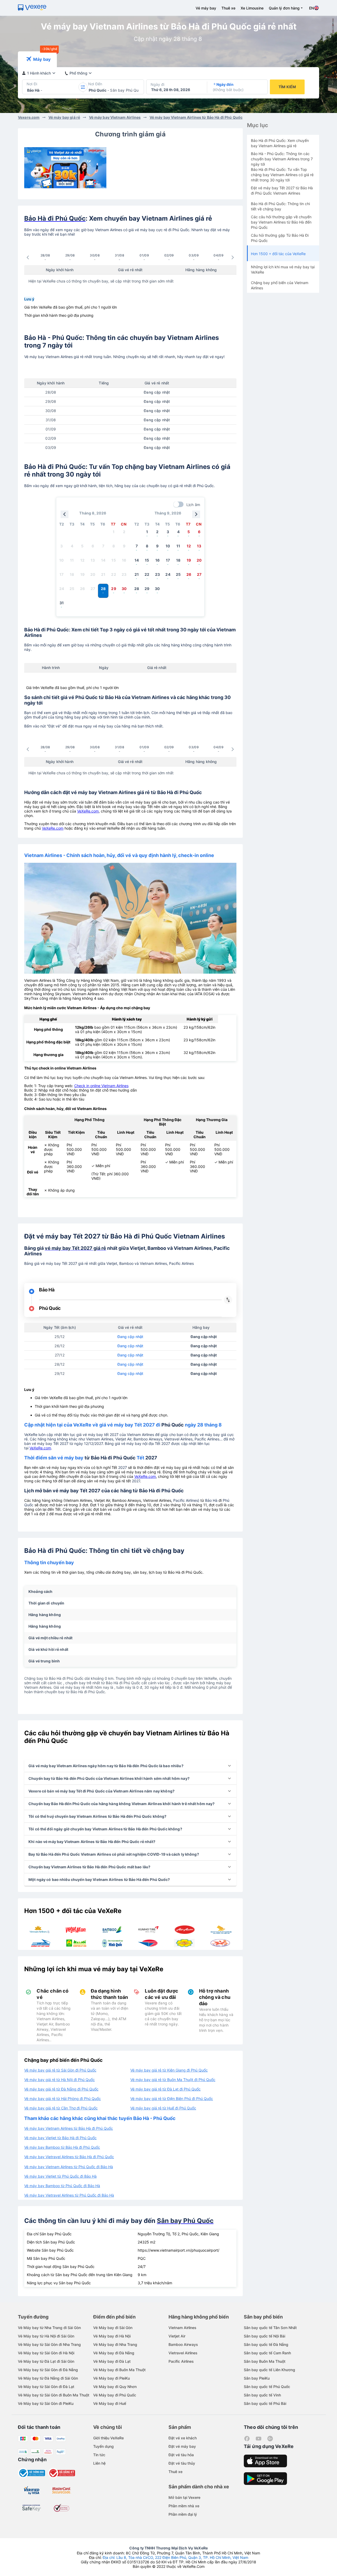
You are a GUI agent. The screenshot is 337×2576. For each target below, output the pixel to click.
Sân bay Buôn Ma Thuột (265, 2361)
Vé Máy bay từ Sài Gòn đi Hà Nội (46, 2353)
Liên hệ (99, 2463)
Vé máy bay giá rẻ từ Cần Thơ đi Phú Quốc (61, 2108)
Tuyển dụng (103, 2446)
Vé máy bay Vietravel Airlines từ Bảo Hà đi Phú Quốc (69, 2157)
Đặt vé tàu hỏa (181, 2455)
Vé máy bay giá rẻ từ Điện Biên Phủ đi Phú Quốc (172, 2099)
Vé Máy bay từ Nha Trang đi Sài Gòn (49, 2328)
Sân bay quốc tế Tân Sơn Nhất (270, 2328)
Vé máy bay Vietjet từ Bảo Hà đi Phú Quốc (60, 2138)
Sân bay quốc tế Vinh (262, 2395)
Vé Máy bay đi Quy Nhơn (115, 2387)
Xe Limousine (252, 8)
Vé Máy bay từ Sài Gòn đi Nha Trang (49, 2344)
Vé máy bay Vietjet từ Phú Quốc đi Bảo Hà (60, 2176)
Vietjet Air (177, 2336)
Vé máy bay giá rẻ (64, 117)
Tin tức (99, 2455)
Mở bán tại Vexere (184, 2497)
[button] (130, 1766)
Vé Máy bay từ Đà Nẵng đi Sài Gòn (48, 2378)
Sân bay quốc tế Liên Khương (269, 2370)
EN (311, 8)
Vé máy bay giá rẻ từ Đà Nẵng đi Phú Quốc (61, 2089)
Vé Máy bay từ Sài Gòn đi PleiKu (46, 2403)
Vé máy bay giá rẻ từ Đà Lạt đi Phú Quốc (165, 2089)
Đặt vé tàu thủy (182, 2463)
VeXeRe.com (88, 811)
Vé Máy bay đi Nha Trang (115, 2344)
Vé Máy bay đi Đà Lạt (112, 2361)
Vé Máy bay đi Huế (110, 2403)
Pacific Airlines (181, 2361)
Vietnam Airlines (182, 2328)
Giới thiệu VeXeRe (108, 2438)
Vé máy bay (206, 8)
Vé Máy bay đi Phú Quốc (115, 2395)
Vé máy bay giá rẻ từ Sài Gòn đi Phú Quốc (60, 2070)
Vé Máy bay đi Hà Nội (112, 2336)
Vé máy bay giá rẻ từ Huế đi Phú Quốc (163, 2108)
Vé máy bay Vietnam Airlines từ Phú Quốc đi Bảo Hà (69, 2167)
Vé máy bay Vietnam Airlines (115, 117)
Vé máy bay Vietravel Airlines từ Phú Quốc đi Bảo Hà (69, 2195)
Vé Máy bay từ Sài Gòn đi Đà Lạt (46, 2387)
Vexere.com (29, 117)
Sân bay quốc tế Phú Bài (265, 2403)
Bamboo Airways (183, 2344)
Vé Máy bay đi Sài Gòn (113, 2328)
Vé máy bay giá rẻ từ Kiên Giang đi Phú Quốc (169, 2070)
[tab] (37, 59)
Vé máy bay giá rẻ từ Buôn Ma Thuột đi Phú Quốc (173, 2080)
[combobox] (28, 90)
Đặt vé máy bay (182, 2446)
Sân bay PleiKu (257, 2378)
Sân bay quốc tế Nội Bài (264, 2336)
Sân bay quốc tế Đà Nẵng (266, 2344)
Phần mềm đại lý (183, 2514)
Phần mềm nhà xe (184, 2506)
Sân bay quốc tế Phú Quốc (267, 2387)
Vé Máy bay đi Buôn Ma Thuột (119, 2370)
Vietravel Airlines (183, 2353)
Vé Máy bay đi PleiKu (111, 2378)
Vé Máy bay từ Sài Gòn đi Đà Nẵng (48, 2370)
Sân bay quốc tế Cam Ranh (267, 2353)
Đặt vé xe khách (183, 2438)
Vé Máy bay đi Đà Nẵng (114, 2353)
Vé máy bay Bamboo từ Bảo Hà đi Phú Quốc (62, 2147)
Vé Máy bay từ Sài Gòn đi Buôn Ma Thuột (54, 2395)
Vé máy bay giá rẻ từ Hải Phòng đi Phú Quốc (63, 2099)
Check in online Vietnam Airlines (101, 1086)
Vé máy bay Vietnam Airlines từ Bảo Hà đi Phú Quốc (196, 117)
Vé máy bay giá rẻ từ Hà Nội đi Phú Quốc (60, 2080)
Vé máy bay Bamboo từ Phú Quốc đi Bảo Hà (62, 2186)
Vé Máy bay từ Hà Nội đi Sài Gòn (46, 2336)
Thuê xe (228, 8)
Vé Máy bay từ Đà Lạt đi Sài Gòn (46, 2361)
